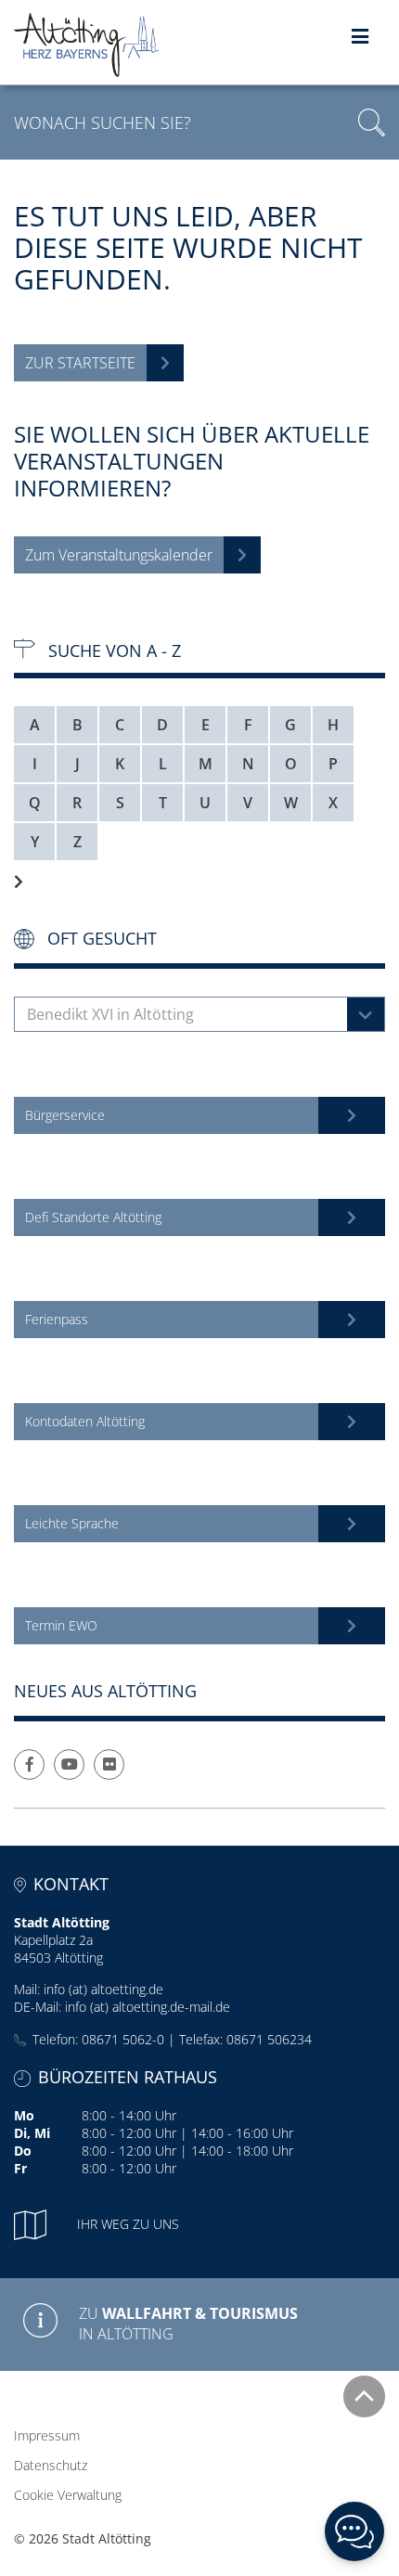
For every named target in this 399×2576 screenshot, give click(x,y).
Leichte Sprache (72, 1523)
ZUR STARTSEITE (80, 363)
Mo (24, 2115)
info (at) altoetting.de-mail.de (148, 2007)
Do (23, 2151)
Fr (20, 2168)
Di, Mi (32, 2133)
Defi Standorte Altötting (93, 1217)
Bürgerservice (65, 1115)
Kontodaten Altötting (85, 1421)
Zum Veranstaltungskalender (119, 555)
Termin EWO (61, 1625)
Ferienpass (57, 1319)
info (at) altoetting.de (103, 1989)
